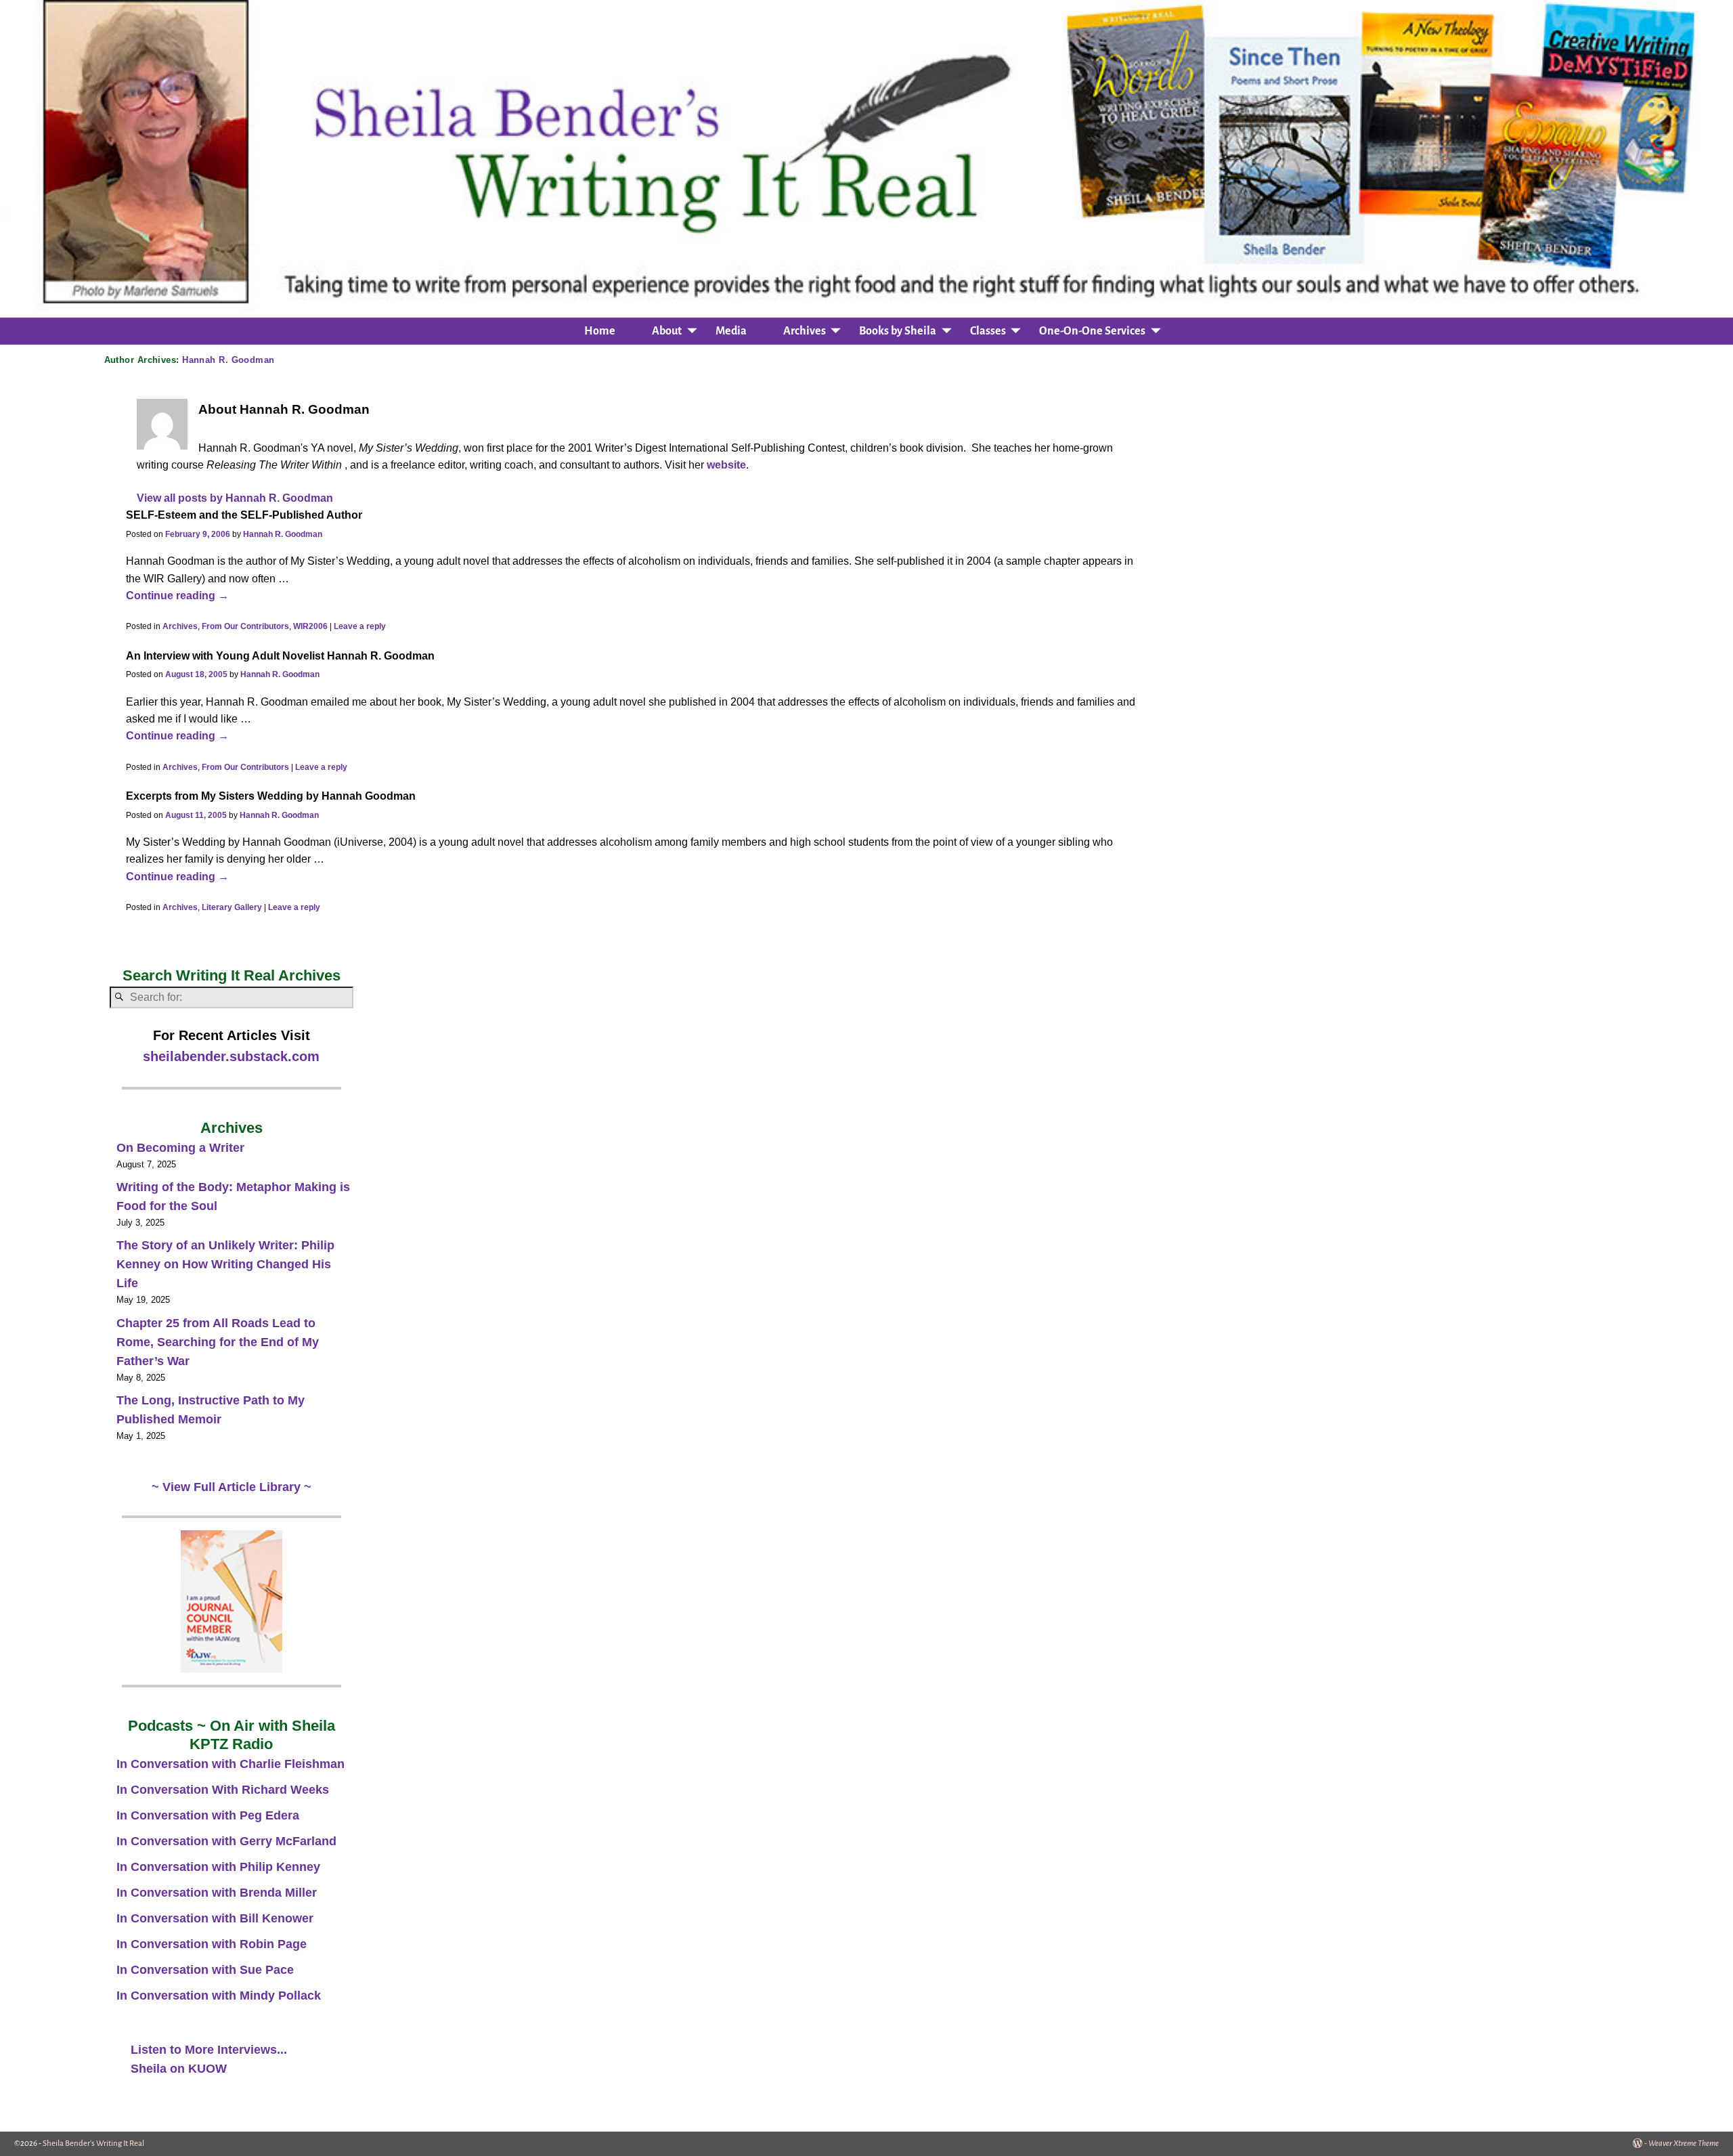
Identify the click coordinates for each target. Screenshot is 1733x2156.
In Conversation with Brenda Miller (217, 1893)
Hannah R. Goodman (228, 360)
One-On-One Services (1092, 331)
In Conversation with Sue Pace (205, 1970)
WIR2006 (310, 626)
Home (600, 331)
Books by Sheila (898, 331)
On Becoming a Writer (180, 1148)
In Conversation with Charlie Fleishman (231, 1764)
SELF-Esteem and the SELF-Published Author (244, 515)
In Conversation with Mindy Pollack (219, 1996)
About (667, 331)
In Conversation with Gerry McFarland (226, 1841)
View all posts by (235, 498)
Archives (805, 331)
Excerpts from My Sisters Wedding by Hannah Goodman (271, 796)
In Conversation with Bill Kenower (215, 1918)
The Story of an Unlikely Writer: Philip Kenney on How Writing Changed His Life (225, 1264)
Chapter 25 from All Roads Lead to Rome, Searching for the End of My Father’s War (218, 1342)
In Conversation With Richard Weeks (223, 1790)
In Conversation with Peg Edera (208, 1815)
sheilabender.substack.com (231, 1056)
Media (731, 331)
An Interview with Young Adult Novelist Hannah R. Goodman (280, 655)
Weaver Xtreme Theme (1684, 2143)
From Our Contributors (245, 626)
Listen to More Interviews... (209, 2050)
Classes (988, 331)
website (726, 465)
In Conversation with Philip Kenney (218, 1867)
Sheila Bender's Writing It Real (93, 2143)
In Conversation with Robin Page (212, 1944)
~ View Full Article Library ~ (232, 1487)
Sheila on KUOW (179, 2069)
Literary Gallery (232, 907)
